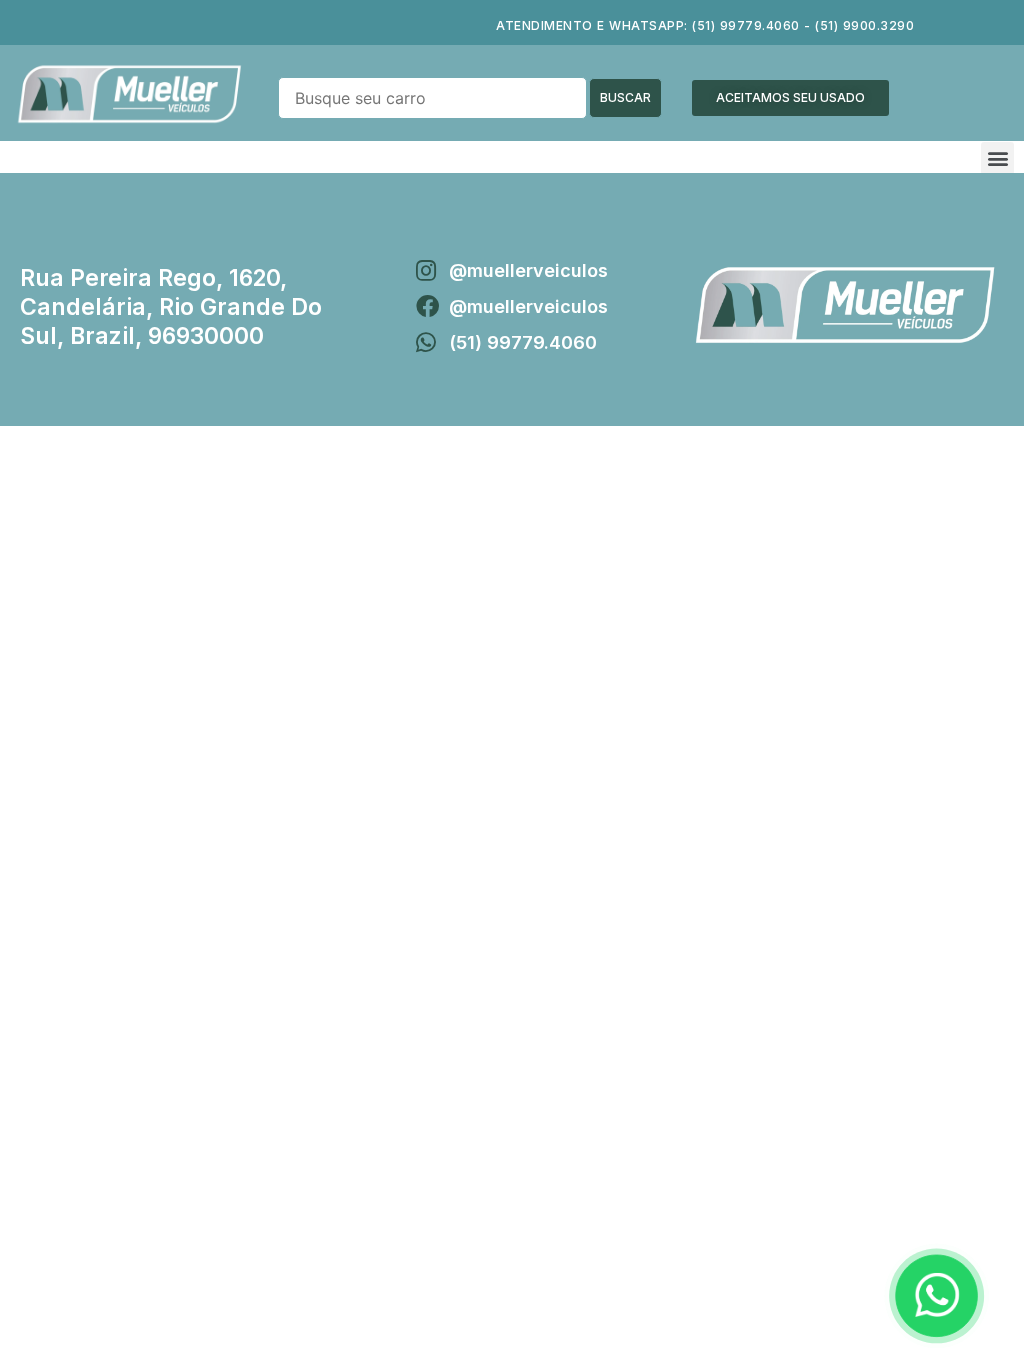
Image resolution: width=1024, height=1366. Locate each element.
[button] (790, 98)
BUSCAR (625, 97)
